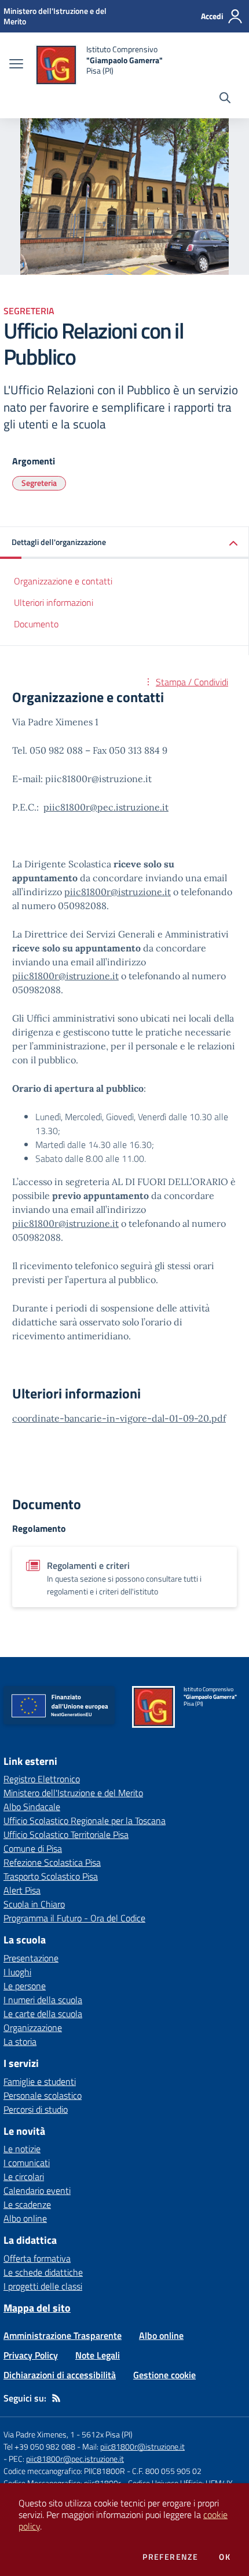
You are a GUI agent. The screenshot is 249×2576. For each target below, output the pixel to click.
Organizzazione (33, 2028)
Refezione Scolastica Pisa (52, 1862)
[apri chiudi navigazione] (16, 65)
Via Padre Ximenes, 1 (39, 2434)
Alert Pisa (22, 1890)
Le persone (25, 1986)
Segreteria (39, 483)
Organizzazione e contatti (63, 581)
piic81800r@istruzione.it (118, 892)
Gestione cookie (164, 2375)
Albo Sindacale (32, 1807)
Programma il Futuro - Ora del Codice (74, 1918)
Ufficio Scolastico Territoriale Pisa (66, 1834)
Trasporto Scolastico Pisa (51, 1876)
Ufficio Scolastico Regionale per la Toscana (85, 1821)
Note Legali (98, 2355)
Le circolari (24, 2177)
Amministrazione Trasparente (63, 2335)
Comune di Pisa (33, 1848)
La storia (20, 2041)
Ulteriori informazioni (54, 602)
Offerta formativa (37, 2258)
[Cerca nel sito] (225, 99)
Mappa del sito (37, 2308)
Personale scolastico (43, 2095)
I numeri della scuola (43, 2000)
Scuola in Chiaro (34, 1904)
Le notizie (22, 2149)
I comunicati (27, 2163)
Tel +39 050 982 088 (39, 2446)
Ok (225, 2557)
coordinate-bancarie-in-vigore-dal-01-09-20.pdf (119, 1418)
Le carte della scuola (43, 2014)
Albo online (25, 2218)
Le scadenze (27, 2204)
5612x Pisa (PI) (107, 2434)
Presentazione (31, 1958)
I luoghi (17, 1972)
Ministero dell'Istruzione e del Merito (73, 1793)
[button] (124, 543)
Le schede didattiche (43, 2272)
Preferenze (170, 2557)
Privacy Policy (31, 2355)
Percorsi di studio (36, 2109)
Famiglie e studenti (40, 2081)
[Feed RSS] (56, 2398)
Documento (36, 624)
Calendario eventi (37, 2190)
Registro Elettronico (42, 1779)
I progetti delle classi (43, 2286)
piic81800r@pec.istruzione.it (106, 807)
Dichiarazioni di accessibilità (60, 2375)
